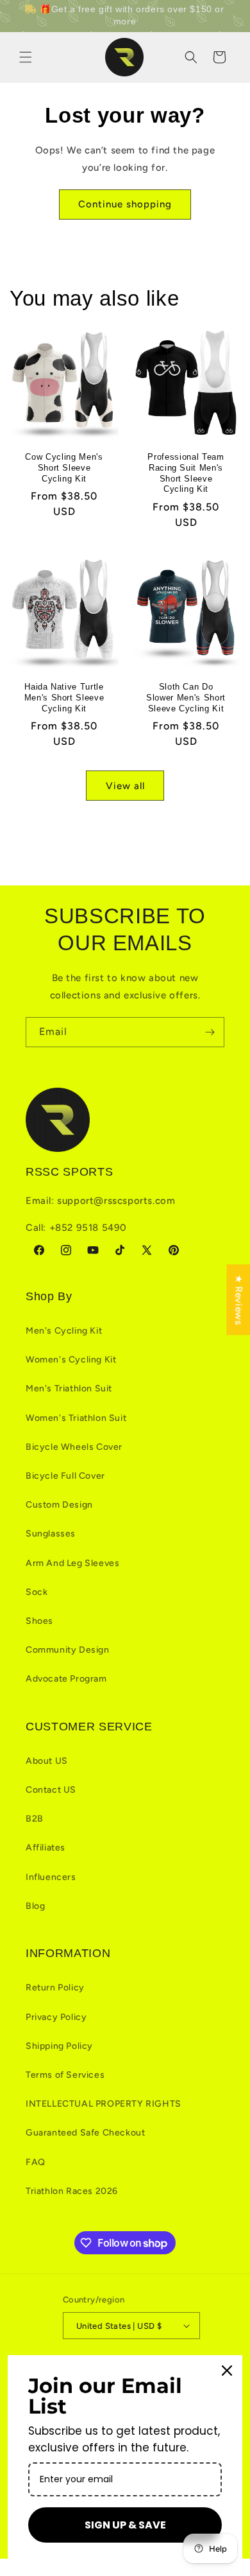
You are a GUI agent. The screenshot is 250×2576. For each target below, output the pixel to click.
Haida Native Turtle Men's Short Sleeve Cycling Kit (64, 698)
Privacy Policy (56, 2017)
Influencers (51, 1877)
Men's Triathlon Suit (69, 1388)
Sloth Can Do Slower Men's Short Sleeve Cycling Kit (186, 698)
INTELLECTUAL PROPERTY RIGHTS (104, 2104)
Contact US (51, 1790)
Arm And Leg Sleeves (72, 1563)
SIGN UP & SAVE (125, 2525)
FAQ (36, 2162)
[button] (26, 57)
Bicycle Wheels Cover (74, 1447)
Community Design (68, 1650)
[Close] (227, 2371)
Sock (37, 1592)
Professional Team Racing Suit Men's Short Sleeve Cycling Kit (186, 473)
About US (47, 1761)
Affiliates (46, 1848)
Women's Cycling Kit (71, 1360)
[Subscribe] (210, 1032)
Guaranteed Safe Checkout (85, 2133)
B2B (35, 1819)
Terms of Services (65, 2075)
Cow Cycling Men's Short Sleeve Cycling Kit (64, 468)
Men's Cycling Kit (64, 1331)
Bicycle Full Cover (65, 1476)
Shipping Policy (59, 2046)
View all (125, 786)
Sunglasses (51, 1534)
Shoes (39, 1621)
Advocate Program (66, 1679)
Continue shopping (125, 204)
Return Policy (55, 1988)
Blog (35, 1906)
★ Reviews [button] (238, 1300)
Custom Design (59, 1505)
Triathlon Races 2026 (72, 2191)
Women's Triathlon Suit (76, 1418)
